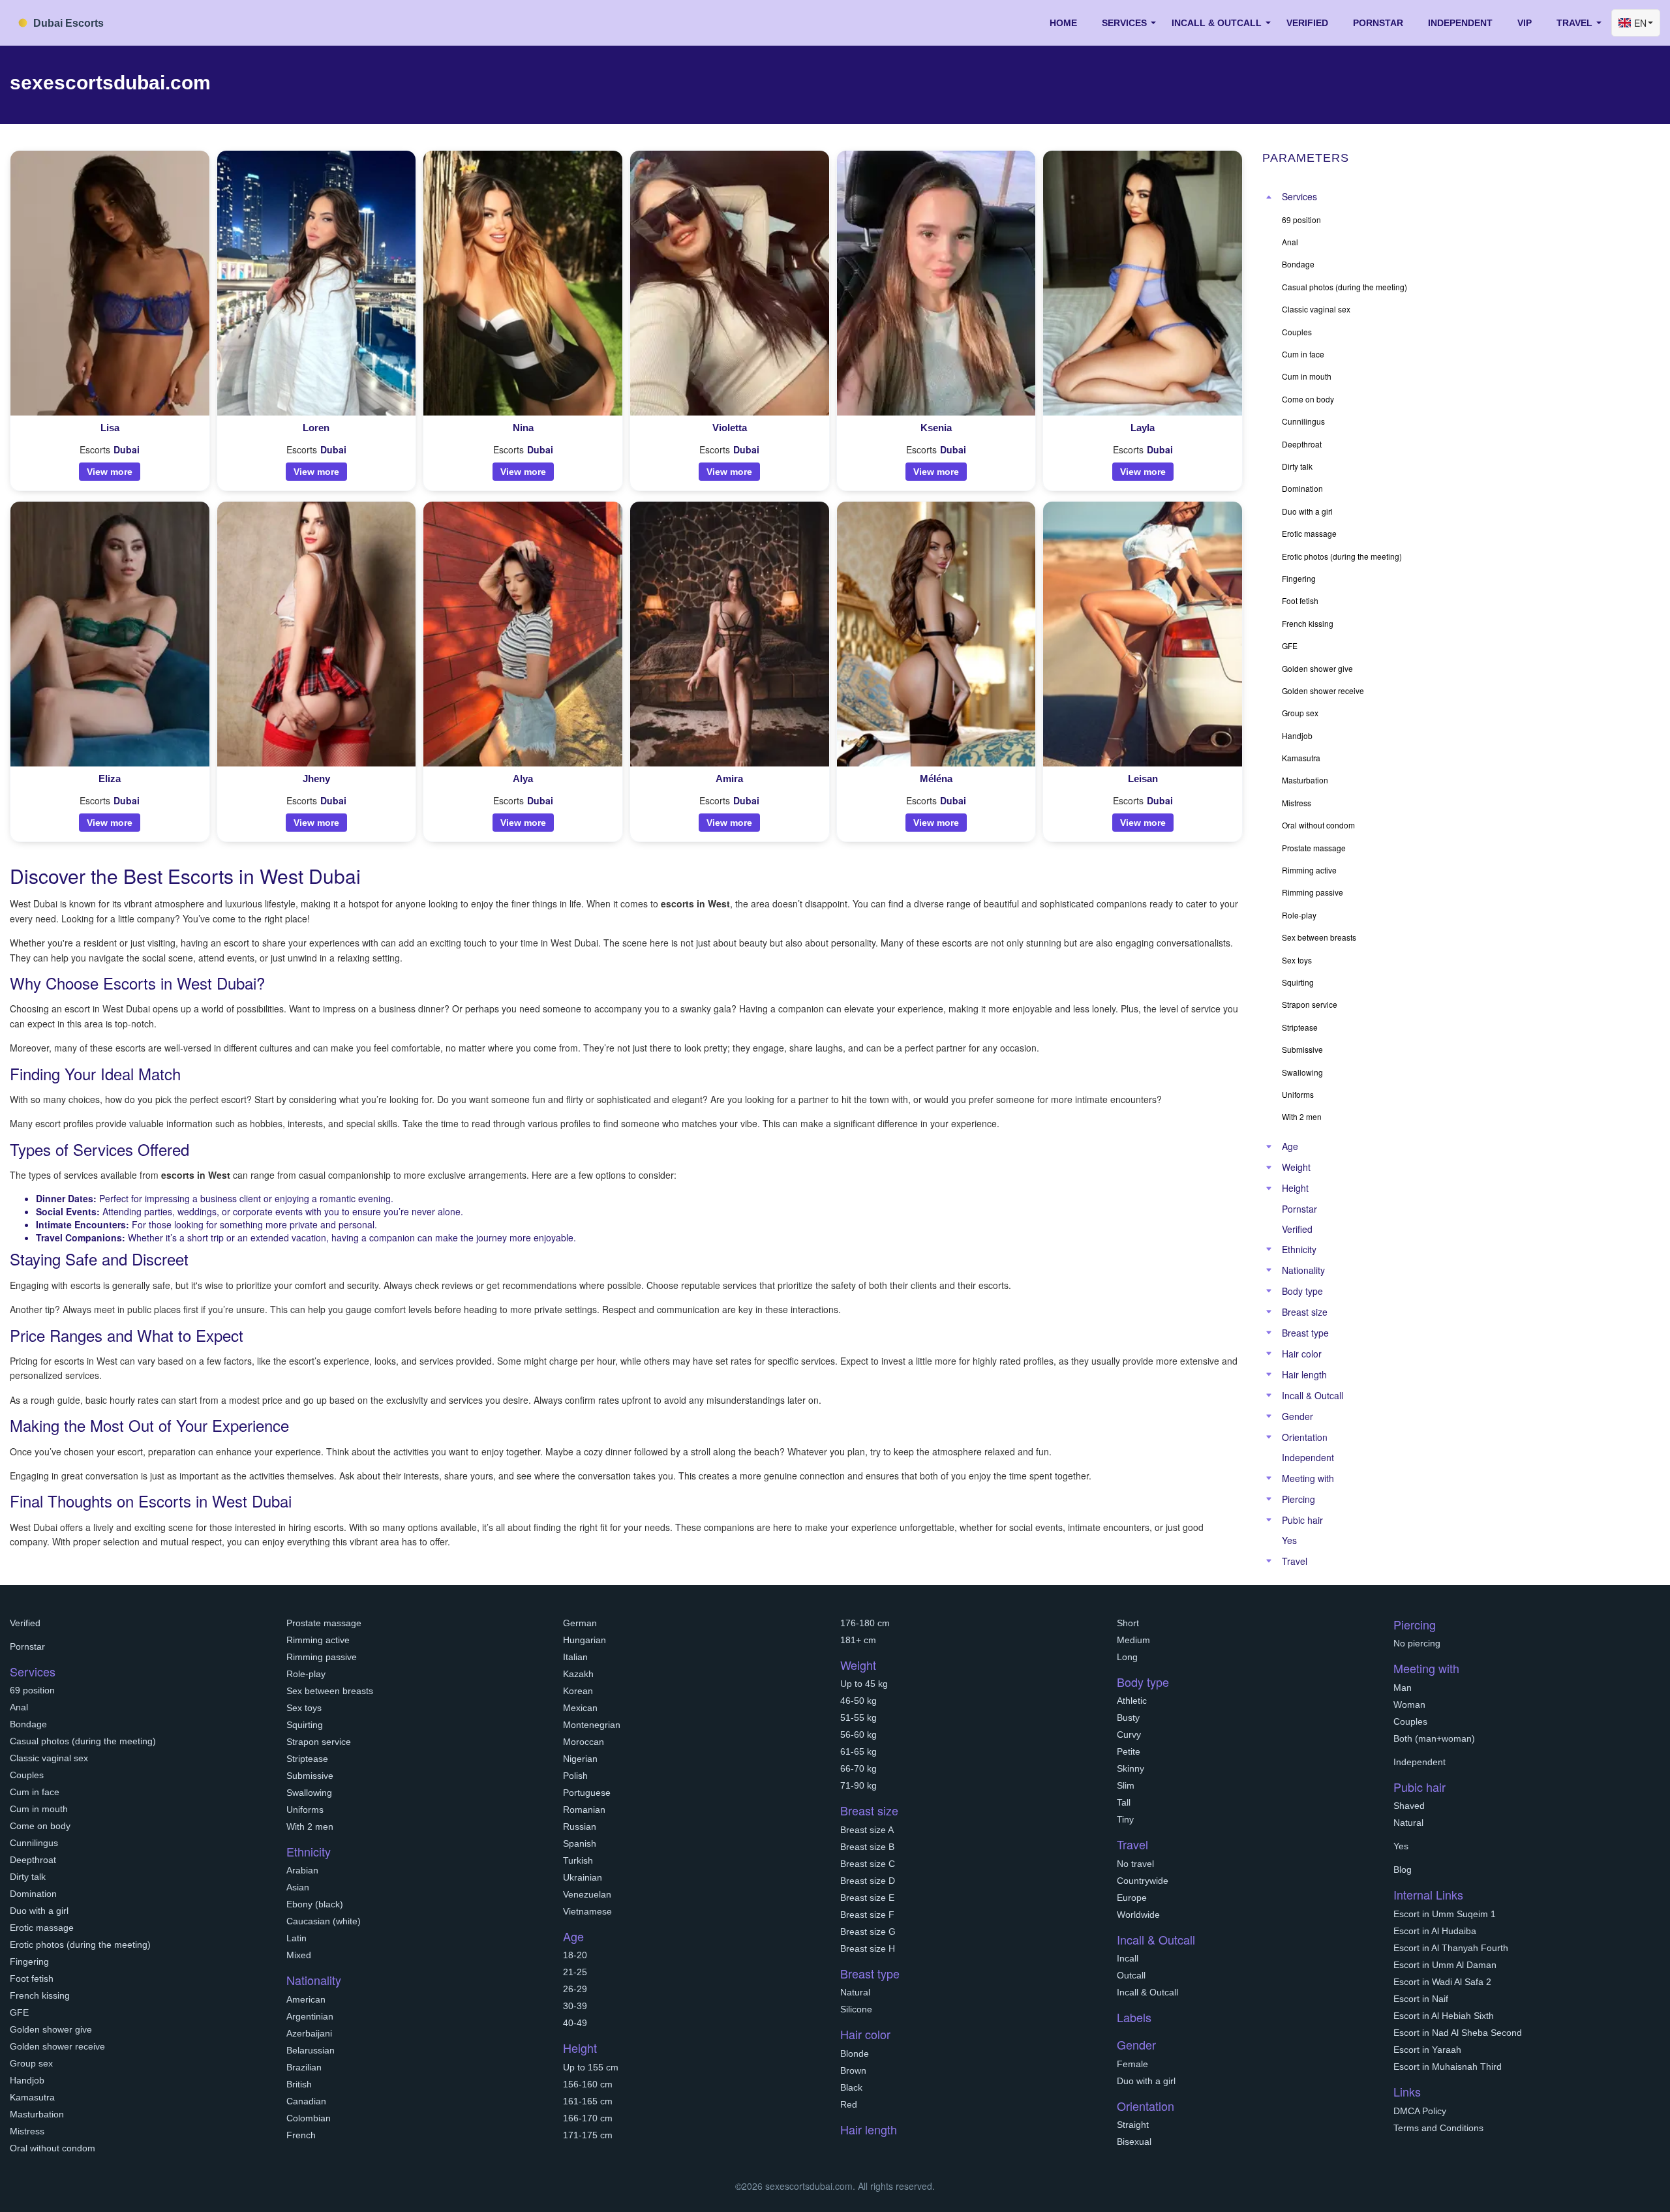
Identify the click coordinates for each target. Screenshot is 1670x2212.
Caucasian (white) (324, 1921)
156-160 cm (588, 2084)
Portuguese (587, 1793)
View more (110, 472)
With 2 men (310, 1826)
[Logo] (75, 21)
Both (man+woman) (1434, 1738)
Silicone (856, 2009)
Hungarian (584, 1640)
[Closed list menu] (1269, 197)
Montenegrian (592, 1725)
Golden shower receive (57, 2046)
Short (1128, 1623)
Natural (855, 1992)
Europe (1132, 1898)
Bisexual (1134, 2142)
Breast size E (867, 1898)
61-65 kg (858, 1751)
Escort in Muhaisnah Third (1448, 2067)
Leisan (1143, 779)
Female (1132, 2064)
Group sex (31, 2063)
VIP (1525, 23)
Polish (575, 1776)
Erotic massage (42, 1928)
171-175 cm (588, 2135)
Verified (1307, 23)
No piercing (1417, 1643)
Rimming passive (322, 1657)
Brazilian (304, 2067)
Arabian (302, 1870)
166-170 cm (588, 2118)
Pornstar (1378, 23)
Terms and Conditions (1438, 2128)
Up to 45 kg (864, 1684)
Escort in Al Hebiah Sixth (1444, 2016)
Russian (580, 1826)
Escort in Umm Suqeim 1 (1445, 1914)
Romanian (584, 1810)
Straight (1133, 2125)
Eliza (110, 779)
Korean (578, 1691)
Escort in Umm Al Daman (1445, 1965)
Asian (298, 1887)
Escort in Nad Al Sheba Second (1458, 2033)
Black (851, 2087)
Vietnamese (587, 1911)
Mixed (299, 1955)
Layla (1143, 428)
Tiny (1125, 1819)
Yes (1289, 1540)
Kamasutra (32, 2097)
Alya (523, 779)
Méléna (936, 779)
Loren (316, 428)
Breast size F (867, 1915)
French (301, 2135)
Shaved (1409, 1806)
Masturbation (37, 2114)
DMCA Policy (1420, 2111)
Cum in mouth (39, 1809)
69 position (32, 1690)
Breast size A (867, 1830)
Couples (27, 1775)
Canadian (306, 2101)
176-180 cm (865, 1623)
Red (849, 2104)
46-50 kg (858, 1701)
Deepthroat (33, 1860)
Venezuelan (587, 1894)
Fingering (29, 1962)
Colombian (309, 2118)
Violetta (730, 428)
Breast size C (868, 1864)
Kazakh (578, 1674)
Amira (729, 779)
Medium (1133, 1640)
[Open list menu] (1269, 1147)
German (580, 1623)
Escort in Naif (1421, 1999)
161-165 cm (588, 2101)
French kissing (40, 1995)
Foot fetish (32, 1978)
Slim (1126, 1785)
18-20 (575, 1955)
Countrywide (1143, 1881)
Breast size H (868, 1948)
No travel (1135, 1864)
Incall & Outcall (1147, 1992)
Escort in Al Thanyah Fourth (1451, 1948)
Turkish (578, 1860)
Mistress (27, 2131)
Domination (33, 1894)
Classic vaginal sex (49, 1758)
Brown (853, 2070)
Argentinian (310, 2016)
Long (1127, 1657)
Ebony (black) (315, 1904)
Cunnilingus (34, 1843)
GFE (19, 2012)
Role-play (306, 1674)
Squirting (305, 1725)
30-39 (575, 2006)
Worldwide (1138, 1915)
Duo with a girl (39, 1911)
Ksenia (936, 428)
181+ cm (858, 1640)
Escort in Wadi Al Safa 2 (1442, 1982)
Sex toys (304, 1708)
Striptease (307, 1759)
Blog (1403, 1870)
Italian (575, 1657)
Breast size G (868, 1932)
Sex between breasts (330, 1691)
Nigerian (580, 1759)
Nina (523, 428)
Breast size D (868, 1881)
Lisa (110, 428)
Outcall (1131, 1975)
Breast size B (867, 1847)
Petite (1129, 1751)
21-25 (575, 1972)
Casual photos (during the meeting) (83, 1741)
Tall (1124, 1802)
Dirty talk (28, 1877)
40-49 (575, 2023)
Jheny (316, 779)
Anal (19, 1707)
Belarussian (311, 2050)
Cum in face (35, 1792)
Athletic (1132, 1701)
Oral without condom (53, 2148)
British (299, 2084)
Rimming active (318, 1640)
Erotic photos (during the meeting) (80, 1945)
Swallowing (309, 1793)
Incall (1128, 1958)
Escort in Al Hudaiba (1435, 1931)
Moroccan (584, 1742)
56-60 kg (858, 1735)
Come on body (40, 1826)
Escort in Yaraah (1427, 2050)
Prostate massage (324, 1623)
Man (1403, 1688)
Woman (1409, 1704)
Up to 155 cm (591, 2067)
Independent (1460, 23)
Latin (296, 1938)
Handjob (27, 2080)
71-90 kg (858, 1785)
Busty (1128, 1718)
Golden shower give (51, 2029)
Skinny (1131, 1768)
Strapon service (319, 1742)
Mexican (580, 1708)
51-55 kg (858, 1718)
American (306, 1999)
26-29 (575, 1989)
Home (1063, 23)
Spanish (580, 1843)
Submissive (310, 1776)
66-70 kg (858, 1768)
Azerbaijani (309, 2033)
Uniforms (305, 1810)
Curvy (1129, 1735)
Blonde (855, 2053)
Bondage (28, 1724)
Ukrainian (583, 1877)
